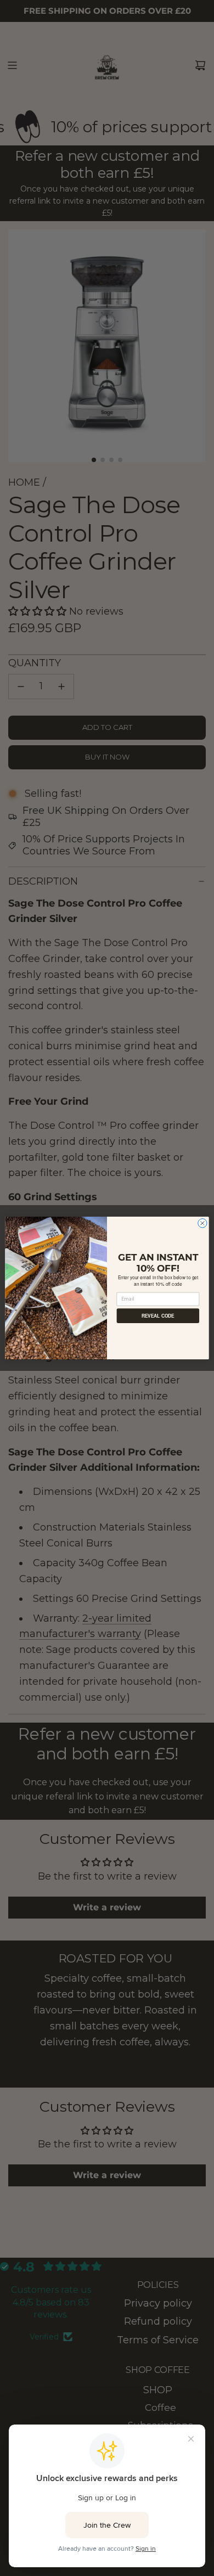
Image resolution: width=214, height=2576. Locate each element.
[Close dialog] (202, 1223)
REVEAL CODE (158, 1315)
